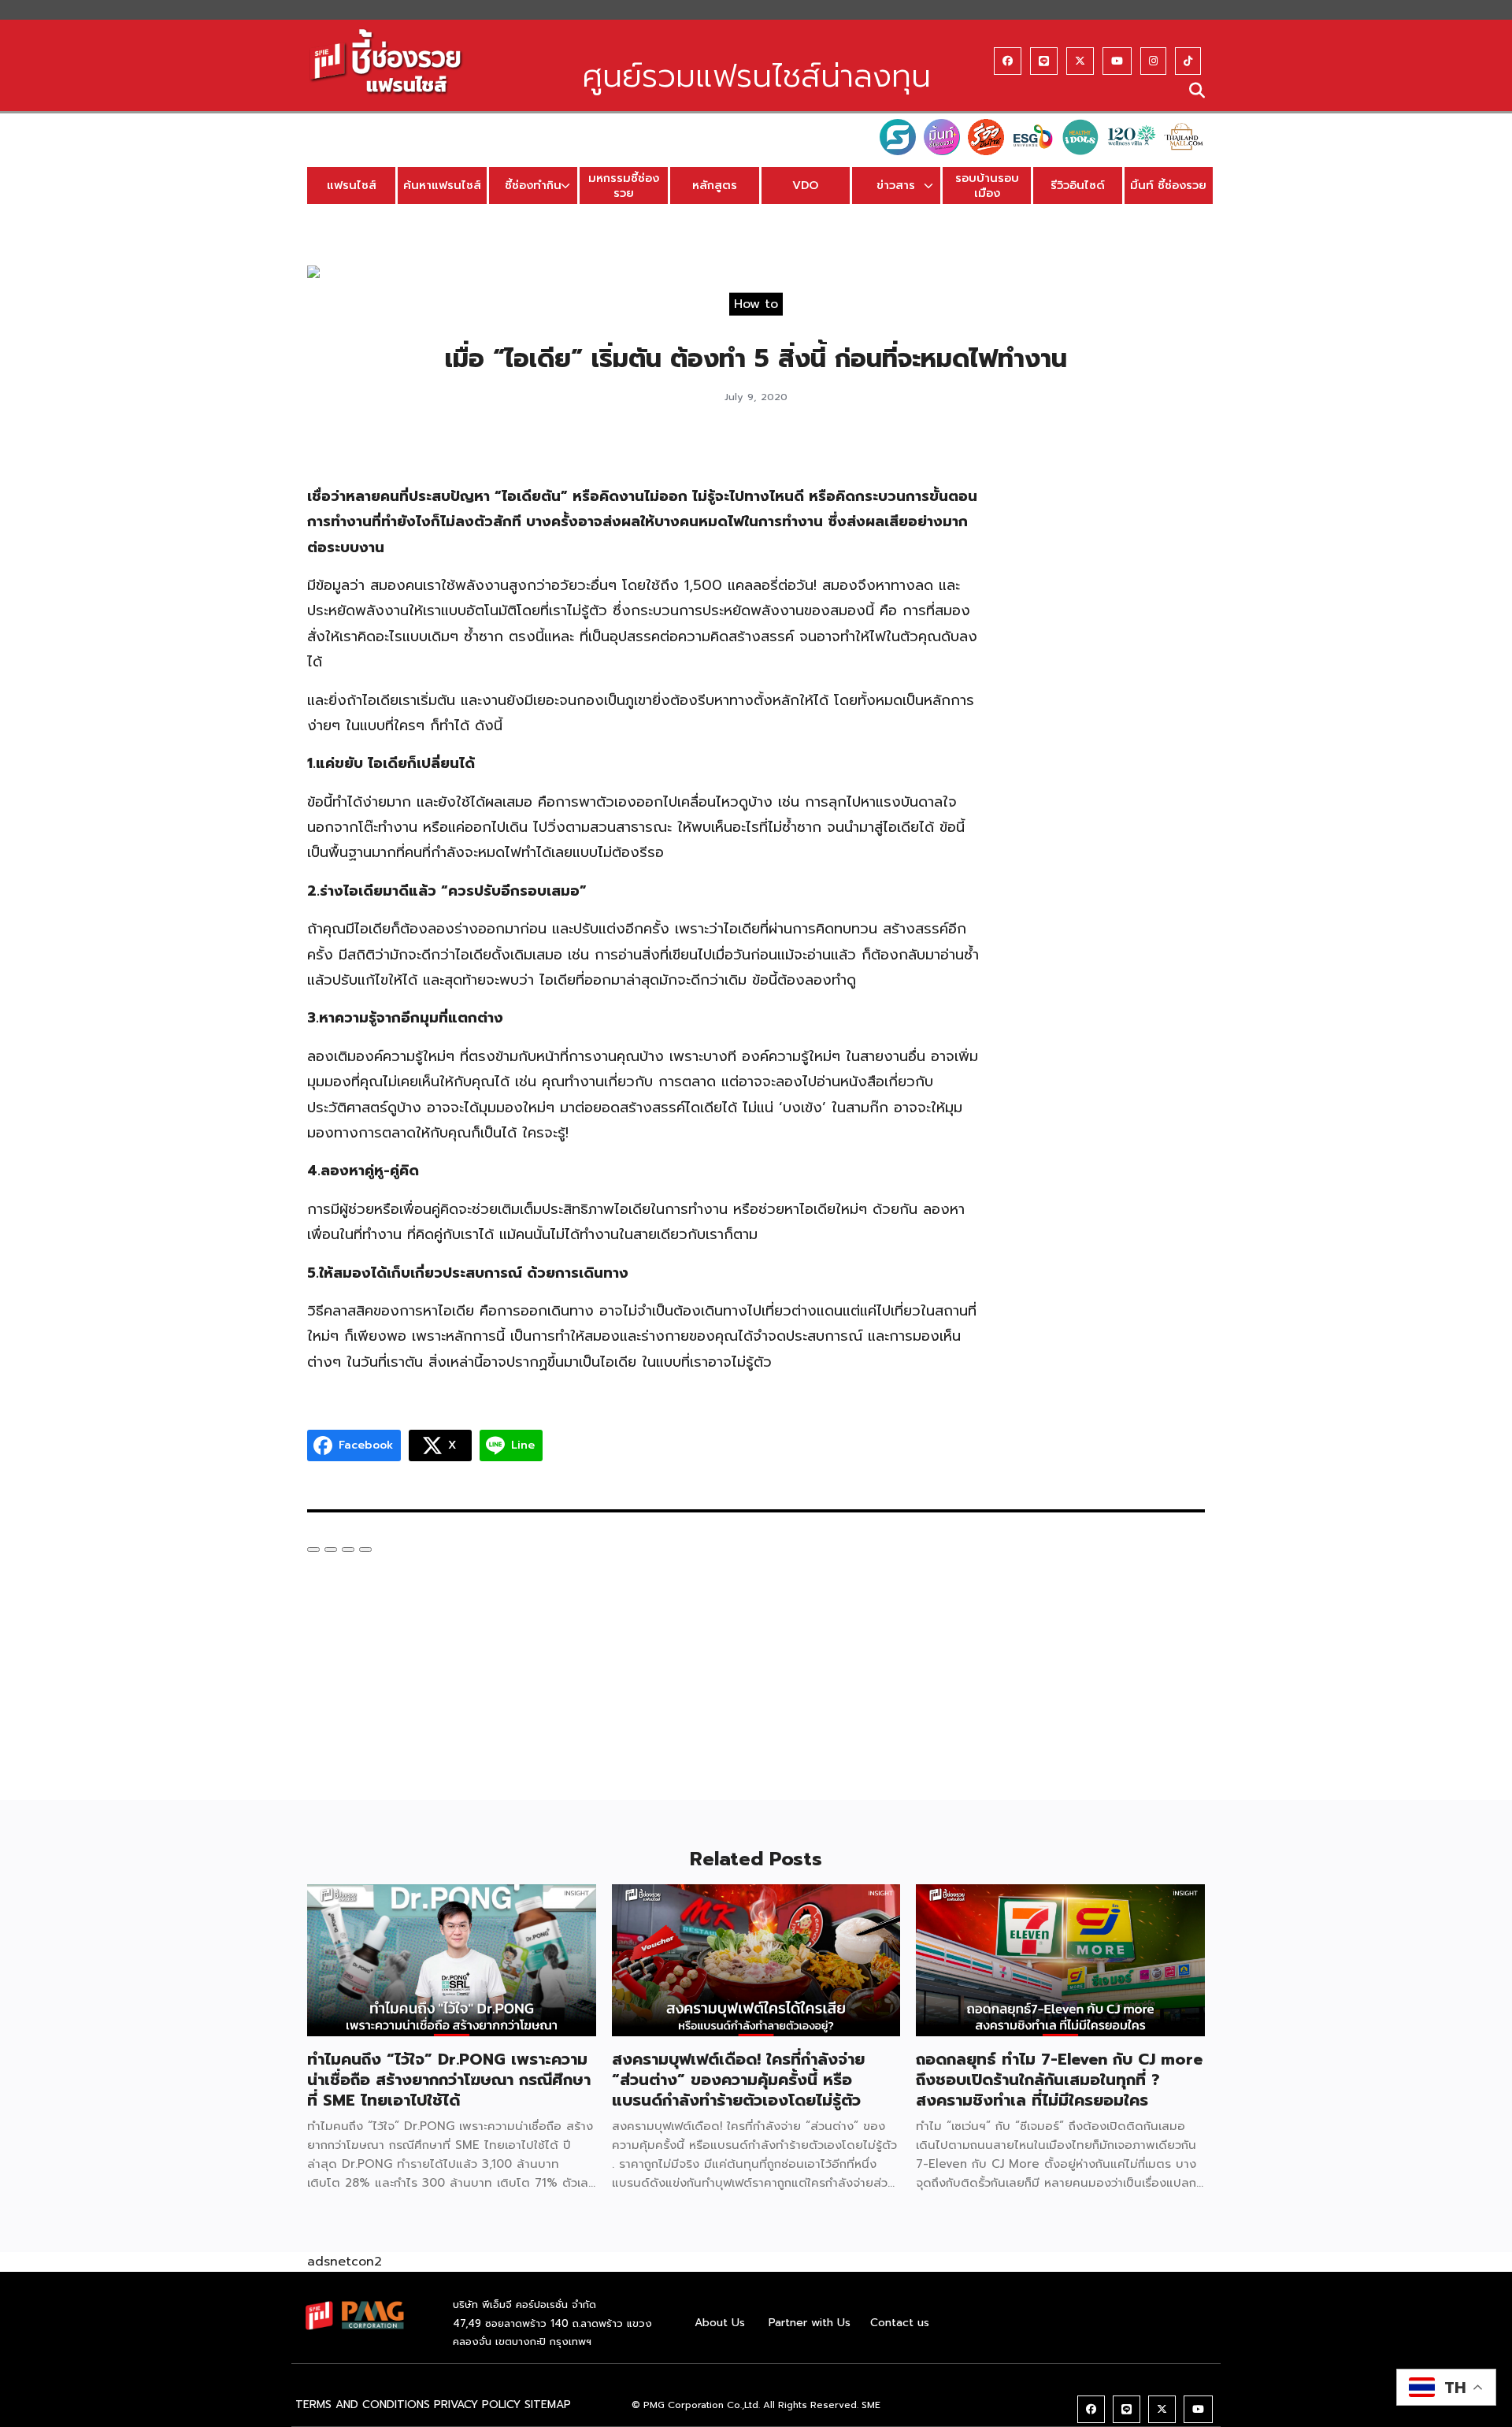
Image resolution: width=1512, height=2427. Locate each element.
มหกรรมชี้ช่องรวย (624, 186)
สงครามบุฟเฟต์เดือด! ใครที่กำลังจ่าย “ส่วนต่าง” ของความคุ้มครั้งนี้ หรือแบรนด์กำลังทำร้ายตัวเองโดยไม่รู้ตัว (738, 2080)
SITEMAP (548, 2405)
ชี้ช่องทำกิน (533, 185)
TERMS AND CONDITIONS (363, 2405)
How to (756, 303)
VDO (805, 185)
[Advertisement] (1108, 681)
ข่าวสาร (896, 185)
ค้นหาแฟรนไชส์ (442, 185)
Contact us (900, 2323)
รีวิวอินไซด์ (1078, 185)
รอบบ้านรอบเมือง (987, 186)
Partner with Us (810, 2323)
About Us (720, 2323)
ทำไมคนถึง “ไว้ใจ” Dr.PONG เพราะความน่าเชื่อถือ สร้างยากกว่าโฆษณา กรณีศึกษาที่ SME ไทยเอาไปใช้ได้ (449, 2080)
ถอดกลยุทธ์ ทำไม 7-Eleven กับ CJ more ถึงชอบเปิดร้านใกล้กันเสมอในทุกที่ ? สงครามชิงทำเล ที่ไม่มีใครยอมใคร (1059, 2080)
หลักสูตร (715, 185)
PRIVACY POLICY (477, 2405)
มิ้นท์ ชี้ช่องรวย (1168, 185)
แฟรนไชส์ (352, 185)
